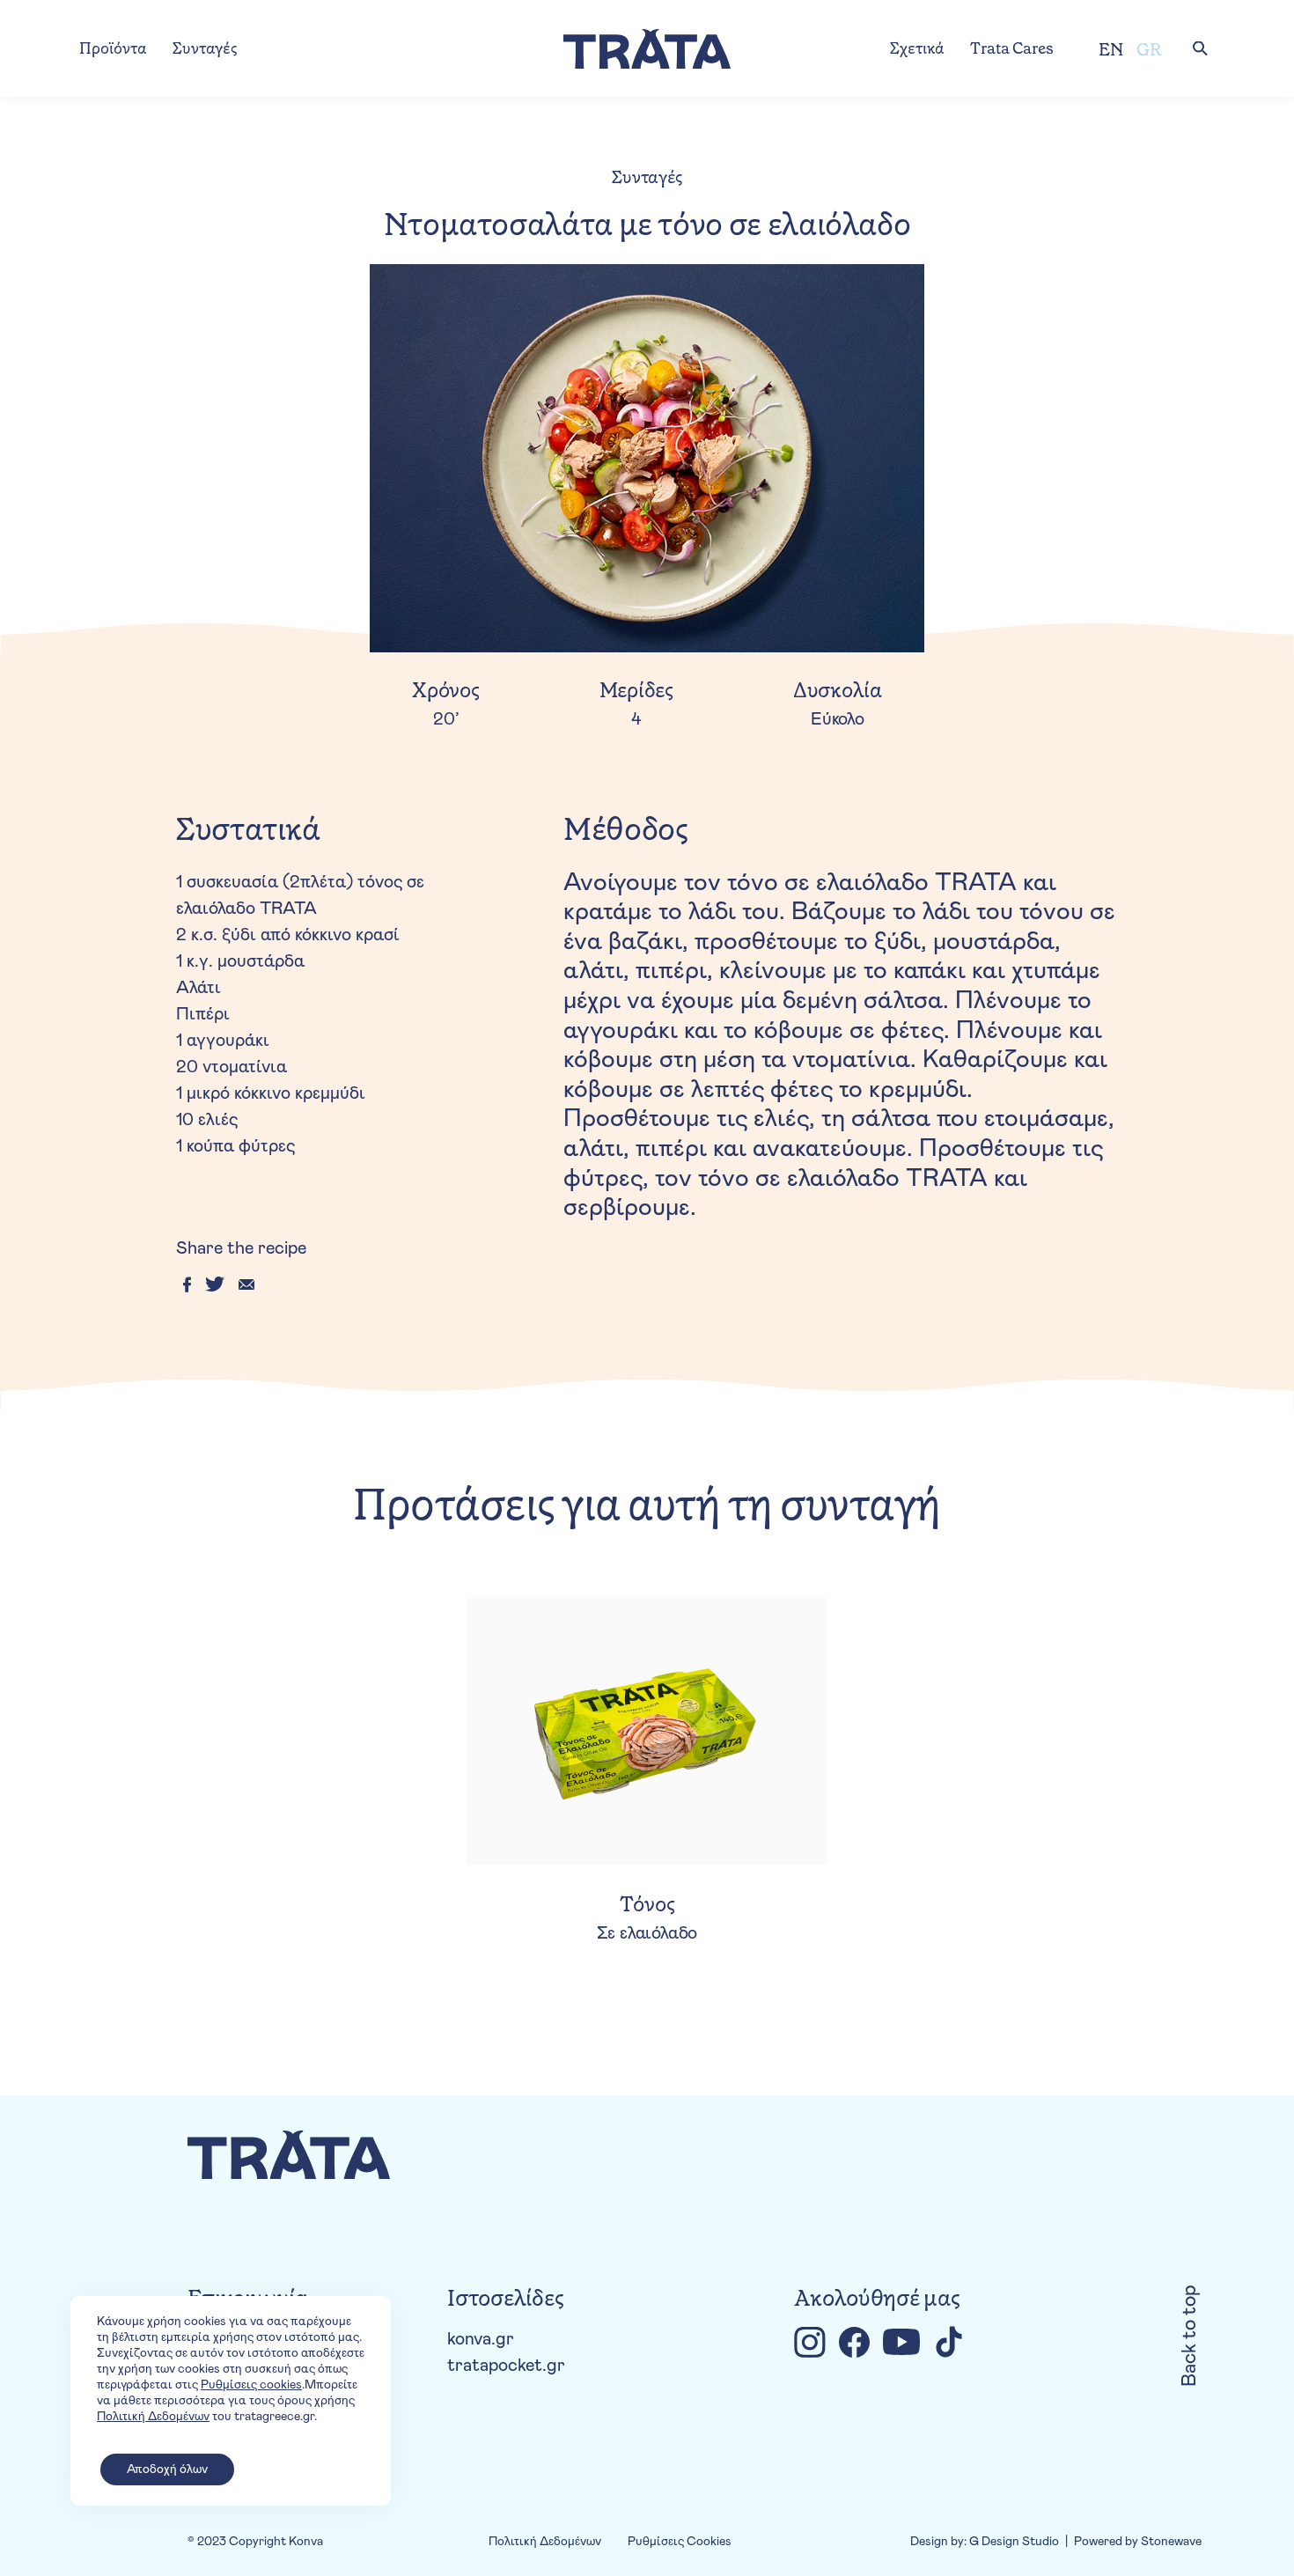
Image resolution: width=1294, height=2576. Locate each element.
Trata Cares (1012, 48)
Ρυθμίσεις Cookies (680, 2542)
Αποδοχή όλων (167, 2469)
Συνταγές (205, 48)
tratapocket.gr (506, 2366)
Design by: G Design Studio (985, 2542)
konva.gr (481, 2339)
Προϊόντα (113, 48)
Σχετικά (917, 48)
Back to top (1190, 2336)
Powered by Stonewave (1138, 2542)
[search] (1200, 48)
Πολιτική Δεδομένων (545, 2542)
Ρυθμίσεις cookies (251, 2385)
